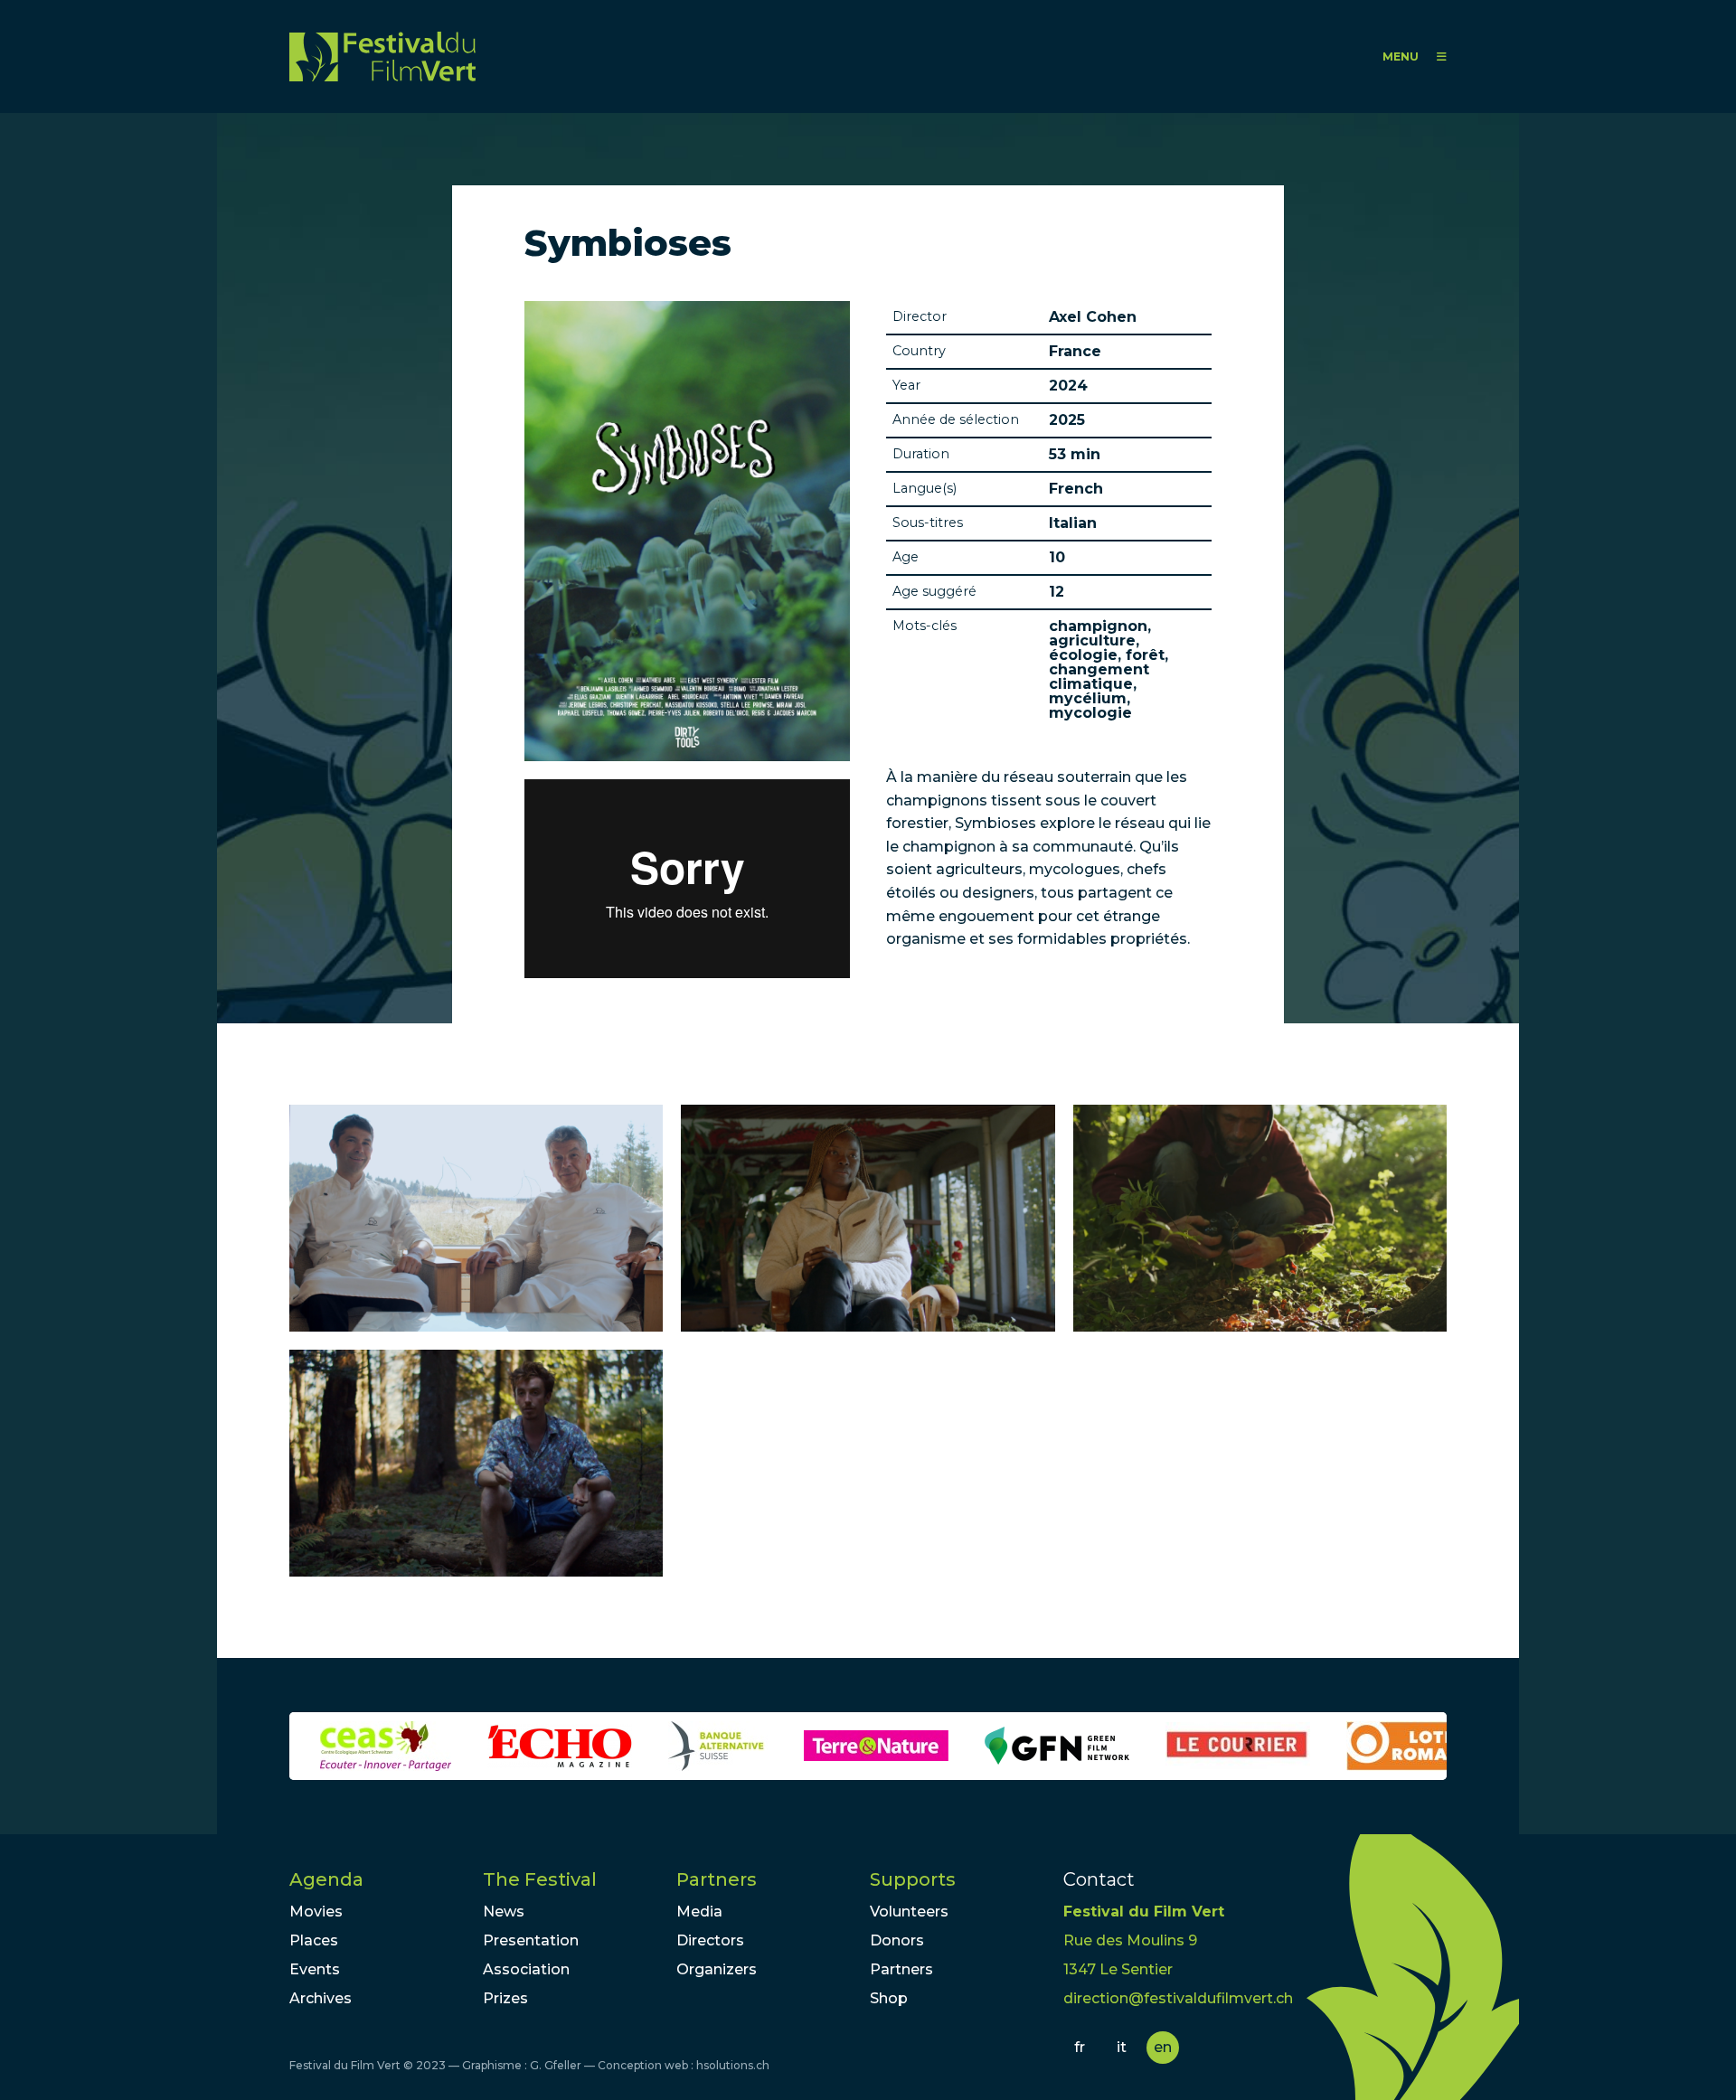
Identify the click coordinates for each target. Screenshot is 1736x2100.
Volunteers (909, 1912)
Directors (710, 1940)
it (1122, 2047)
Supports (913, 1879)
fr (1080, 2047)
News (504, 1912)
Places (314, 1940)
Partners (717, 1879)
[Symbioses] (476, 1218)
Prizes (505, 1998)
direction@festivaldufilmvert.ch (1178, 1998)
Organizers (717, 1969)
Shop (889, 1998)
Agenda (326, 1879)
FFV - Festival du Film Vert (382, 57)
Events (315, 1969)
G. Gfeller (556, 2065)
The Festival (540, 1879)
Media (699, 1912)
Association (526, 1969)
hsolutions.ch (733, 2065)
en (1163, 2047)
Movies (316, 1912)
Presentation (531, 1940)
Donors (897, 1940)
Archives (321, 1998)
